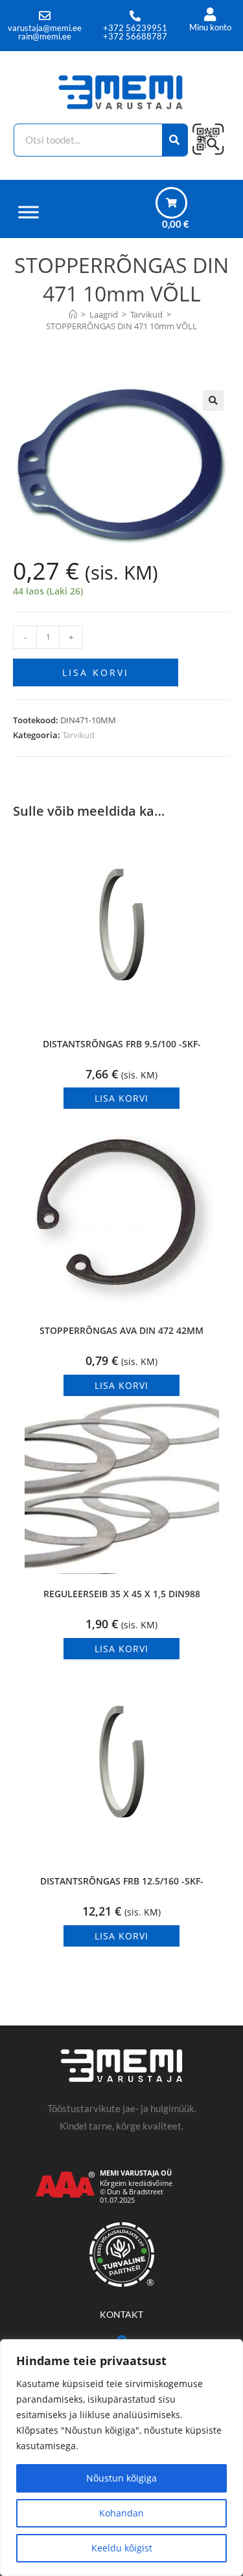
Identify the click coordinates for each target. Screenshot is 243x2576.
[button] (213, 400)
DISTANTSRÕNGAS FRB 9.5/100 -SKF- (122, 1044)
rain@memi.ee (45, 36)
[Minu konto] (210, 15)
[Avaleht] (73, 314)
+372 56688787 (135, 36)
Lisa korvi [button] (121, 1098)
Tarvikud (78, 735)
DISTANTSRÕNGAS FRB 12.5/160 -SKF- (122, 1881)
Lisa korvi (96, 672)
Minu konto (210, 27)
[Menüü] (29, 212)
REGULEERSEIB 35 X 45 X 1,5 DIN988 (122, 1594)
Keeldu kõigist (122, 2548)
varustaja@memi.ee (45, 28)
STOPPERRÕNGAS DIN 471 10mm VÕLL (121, 326)
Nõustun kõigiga (121, 2478)
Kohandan (121, 2513)
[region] (121, 2458)
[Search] (175, 140)
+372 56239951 (135, 28)
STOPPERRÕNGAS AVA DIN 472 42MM (121, 1330)
